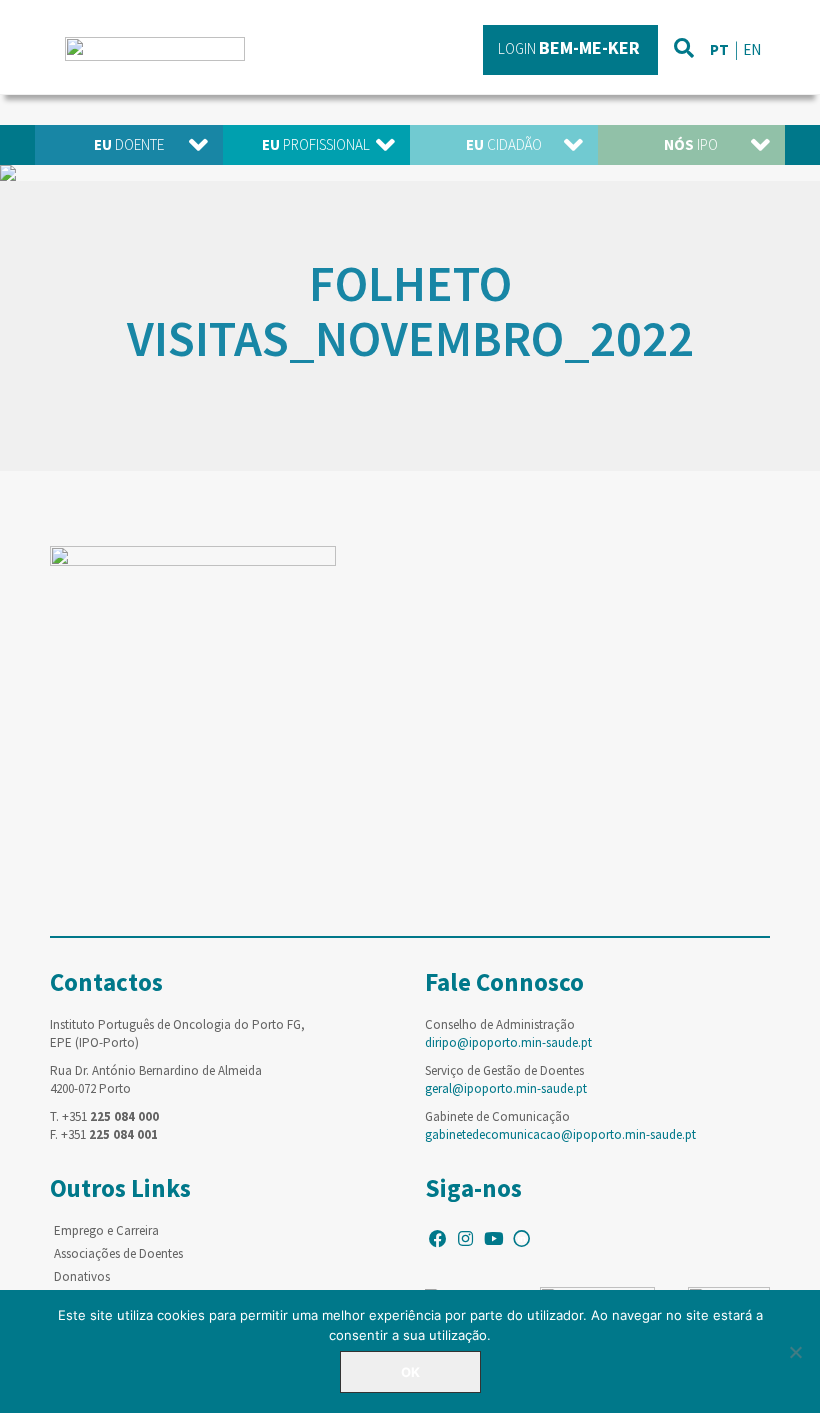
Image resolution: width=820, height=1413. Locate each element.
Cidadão (504, 144)
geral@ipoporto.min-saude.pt (506, 1088)
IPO (691, 144)
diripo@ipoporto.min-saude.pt (508, 1042)
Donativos (82, 1276)
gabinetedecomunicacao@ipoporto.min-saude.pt (560, 1134)
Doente (129, 144)
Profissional (316, 144)
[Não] (795, 1352)
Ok (410, 1372)
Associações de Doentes (118, 1253)
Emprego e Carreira (106, 1230)
